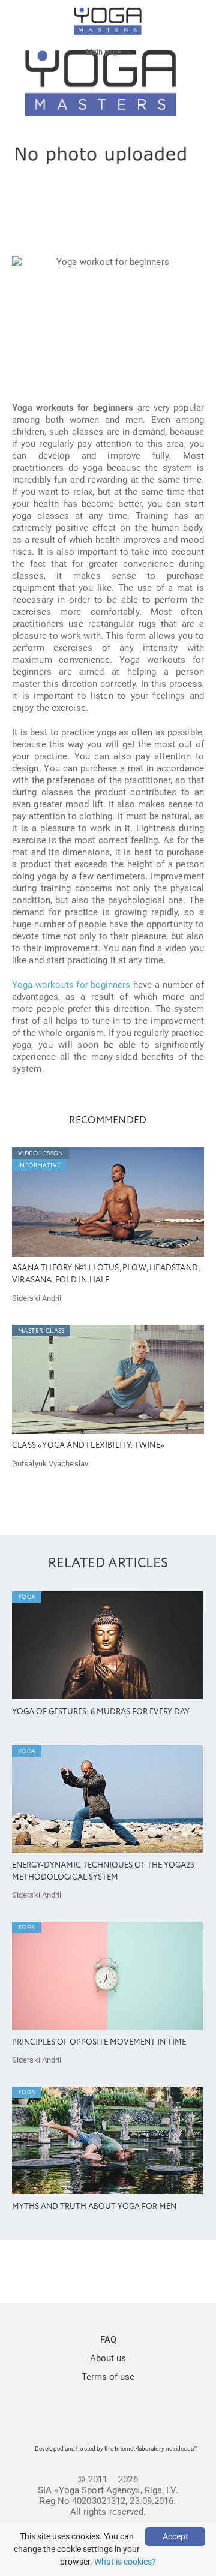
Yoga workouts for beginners (71, 985)
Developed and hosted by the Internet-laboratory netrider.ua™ (116, 2449)
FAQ (108, 2340)
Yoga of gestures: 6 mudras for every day (101, 1712)
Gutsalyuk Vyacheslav (50, 1464)
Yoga (27, 1597)
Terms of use (108, 2377)
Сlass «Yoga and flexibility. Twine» (88, 1446)
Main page (103, 52)
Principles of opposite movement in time (99, 2043)
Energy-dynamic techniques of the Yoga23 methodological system (103, 1872)
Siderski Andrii (37, 1298)
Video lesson (41, 1153)
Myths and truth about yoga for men (94, 2207)
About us (108, 2358)
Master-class (41, 1331)
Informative (39, 1165)
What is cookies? (125, 2562)
